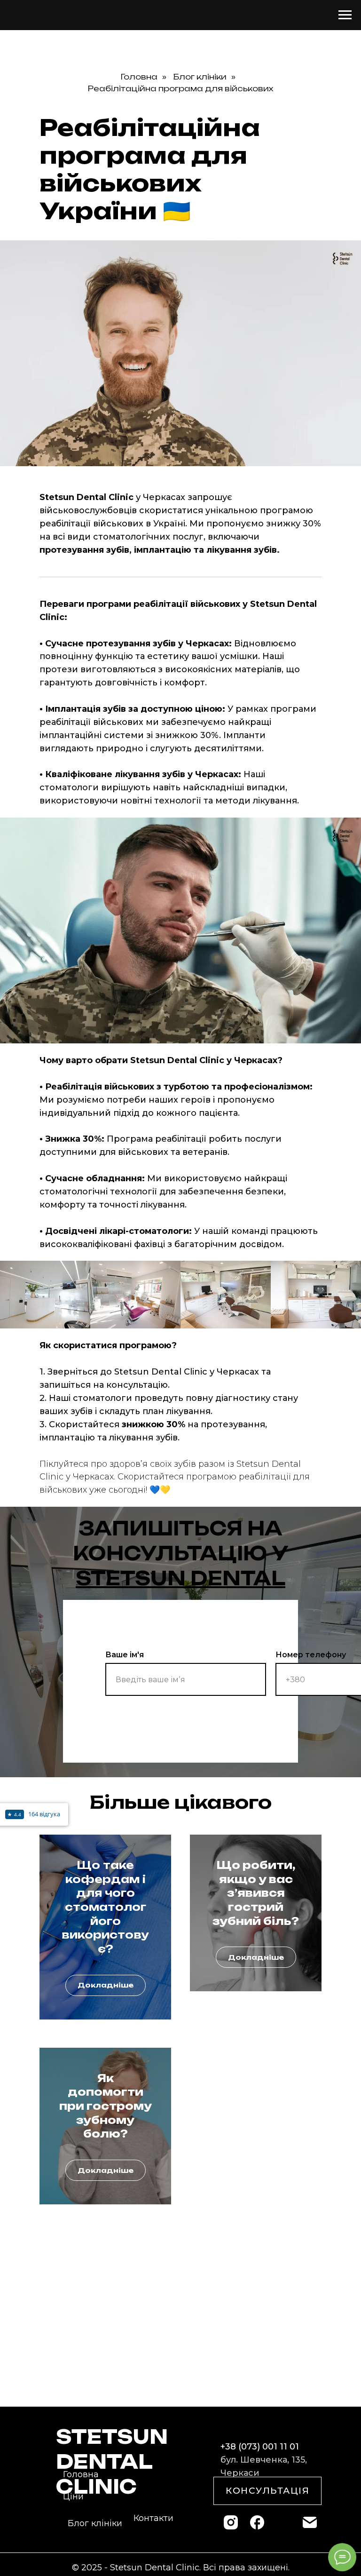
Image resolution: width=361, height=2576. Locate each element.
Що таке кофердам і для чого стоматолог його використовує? (105, 1907)
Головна (139, 77)
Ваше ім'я (125, 1655)
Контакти (153, 2518)
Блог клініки (200, 77)
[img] (231, 2522)
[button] (267, 2491)
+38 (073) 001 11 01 (260, 2447)
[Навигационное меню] (345, 15)
